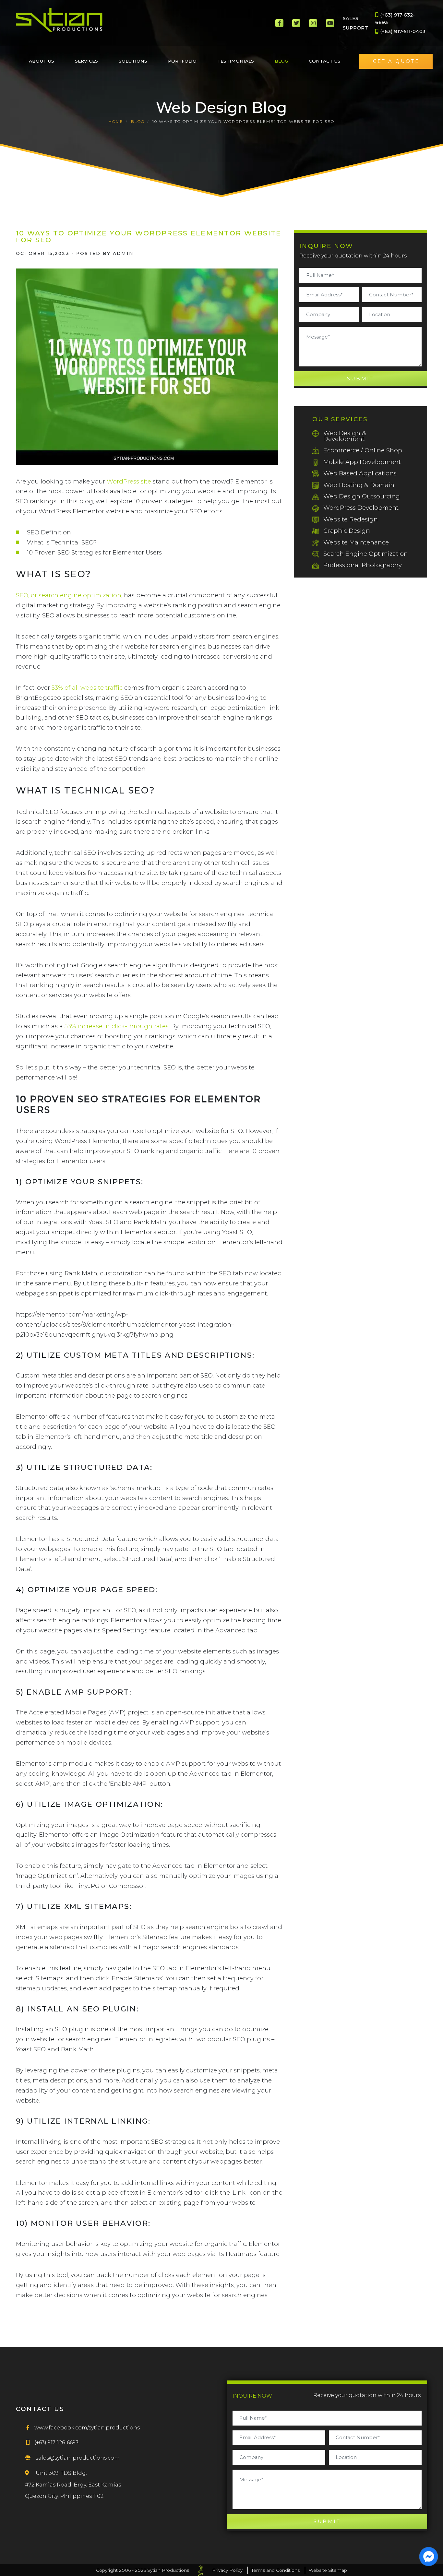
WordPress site (129, 481)
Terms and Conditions (275, 2570)
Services (86, 61)
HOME (116, 121)
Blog (281, 61)
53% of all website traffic (87, 688)
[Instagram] (313, 23)
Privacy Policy (227, 2570)
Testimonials (236, 61)
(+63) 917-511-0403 (402, 31)
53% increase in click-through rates (117, 1026)
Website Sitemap (328, 2570)
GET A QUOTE (396, 61)
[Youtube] (330, 23)
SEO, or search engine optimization (69, 595)
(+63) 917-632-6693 (395, 18)
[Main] (60, 20)
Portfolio (182, 61)
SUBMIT (360, 379)
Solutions (133, 61)
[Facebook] (279, 23)
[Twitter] (296, 23)
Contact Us (325, 61)
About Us (42, 61)
